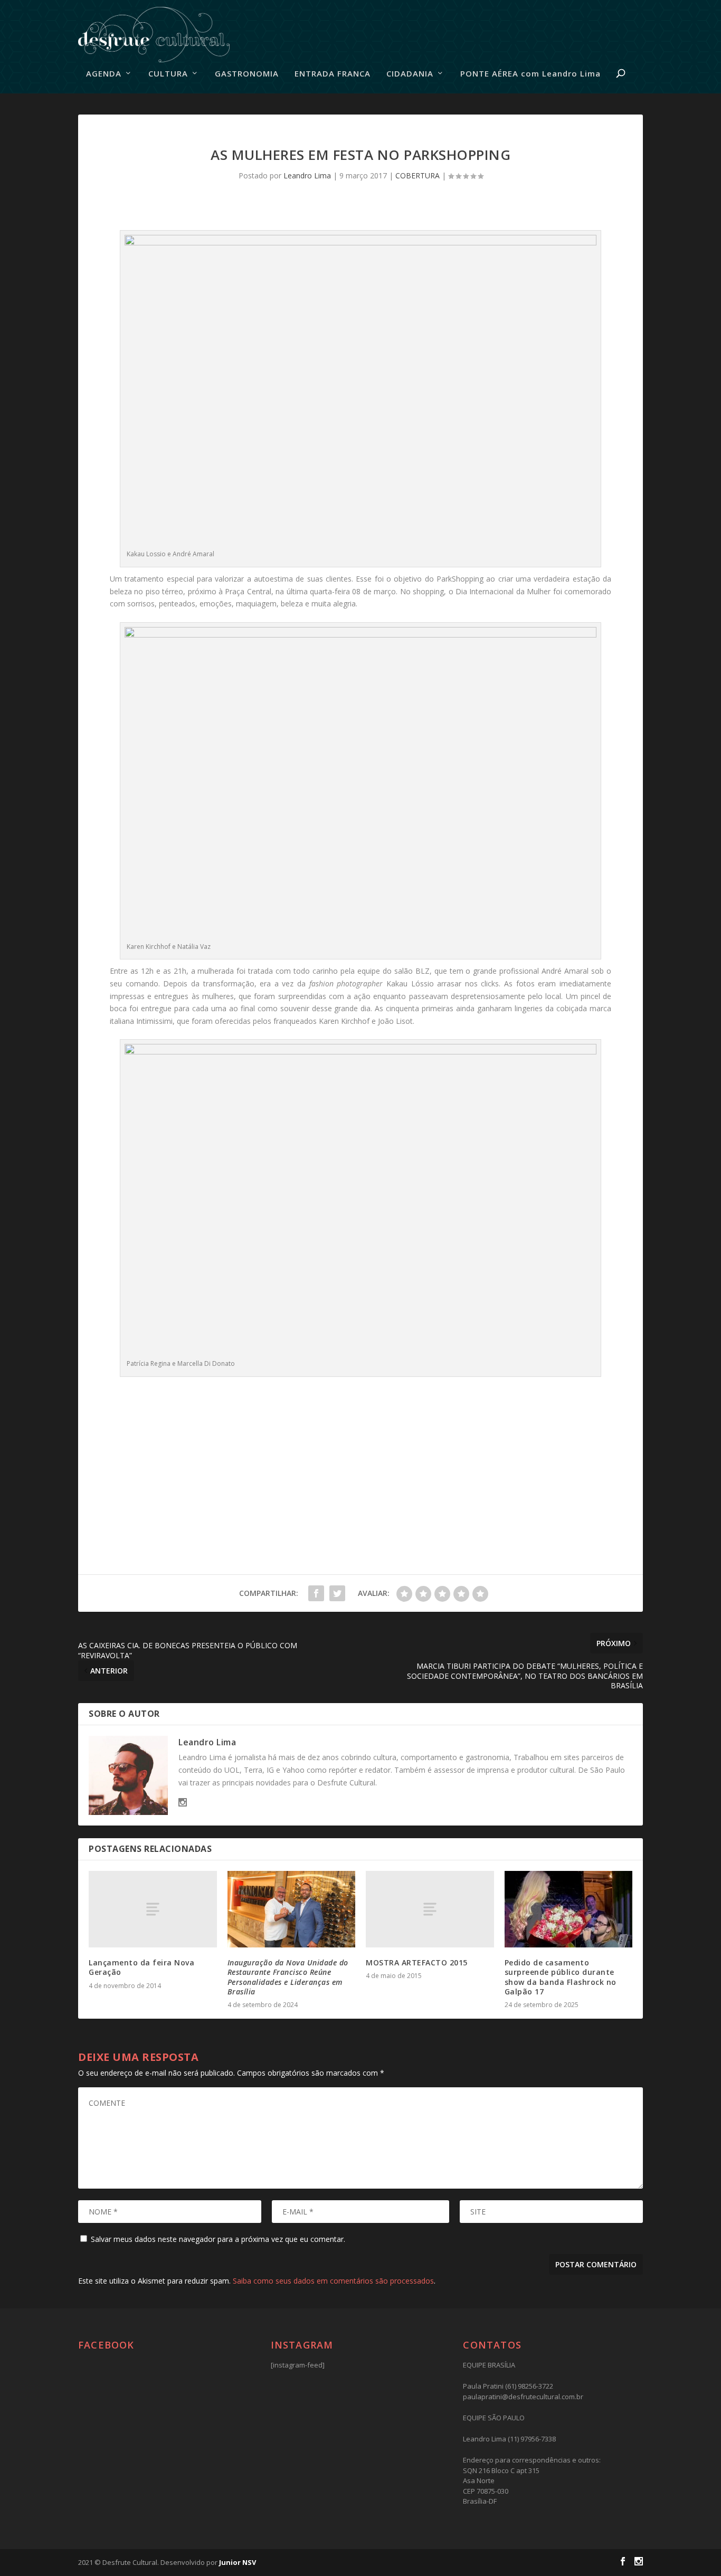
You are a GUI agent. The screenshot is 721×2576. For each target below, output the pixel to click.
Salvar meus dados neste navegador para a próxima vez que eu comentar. (218, 2239)
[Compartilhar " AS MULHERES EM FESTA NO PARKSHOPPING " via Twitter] (337, 1593)
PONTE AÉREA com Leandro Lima (530, 74)
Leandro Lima (307, 175)
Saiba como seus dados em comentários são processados (333, 2281)
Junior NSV (238, 2562)
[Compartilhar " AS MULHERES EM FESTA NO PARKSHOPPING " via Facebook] (316, 1593)
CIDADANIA (410, 74)
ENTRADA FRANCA (333, 74)
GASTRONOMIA (247, 74)
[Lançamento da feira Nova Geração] (153, 1909)
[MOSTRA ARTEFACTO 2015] (430, 1909)
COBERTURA (418, 175)
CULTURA (168, 74)
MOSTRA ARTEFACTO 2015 (417, 1962)
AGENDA (104, 74)
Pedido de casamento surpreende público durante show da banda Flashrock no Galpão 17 (561, 1977)
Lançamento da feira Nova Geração (141, 1967)
